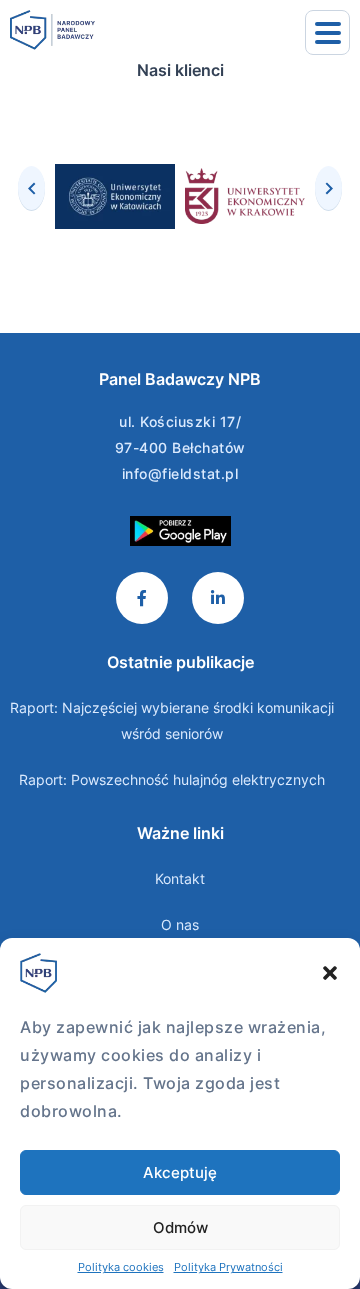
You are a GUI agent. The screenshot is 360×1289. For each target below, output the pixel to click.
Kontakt (180, 878)
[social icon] (142, 598)
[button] (330, 973)
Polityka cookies (121, 1267)
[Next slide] (328, 188)
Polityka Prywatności (228, 1267)
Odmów (180, 1227)
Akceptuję (180, 1172)
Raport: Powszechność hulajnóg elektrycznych (172, 779)
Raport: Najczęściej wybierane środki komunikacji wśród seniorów (172, 720)
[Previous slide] (31, 188)
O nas (180, 924)
